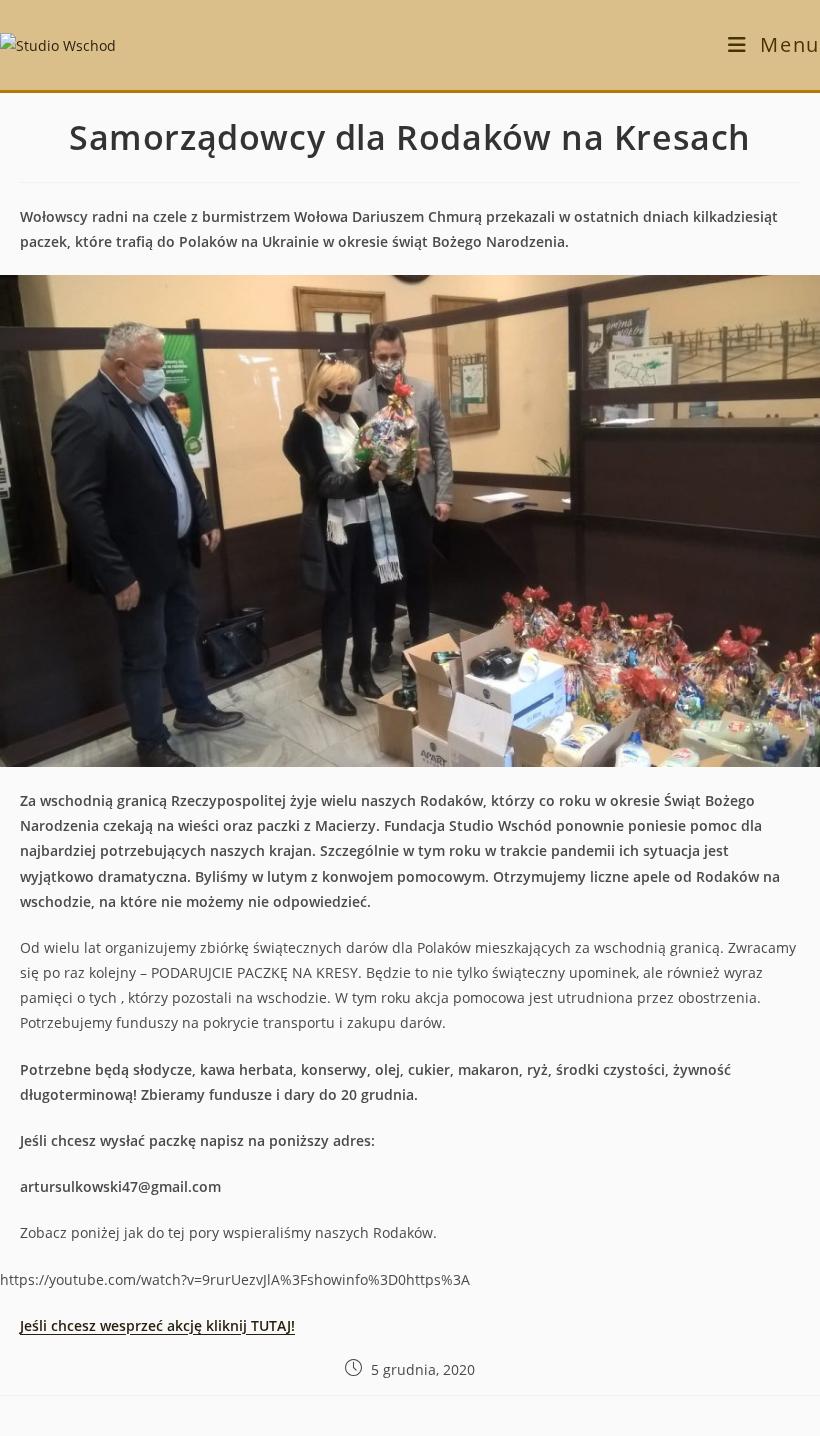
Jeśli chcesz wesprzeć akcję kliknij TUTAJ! (157, 1325)
